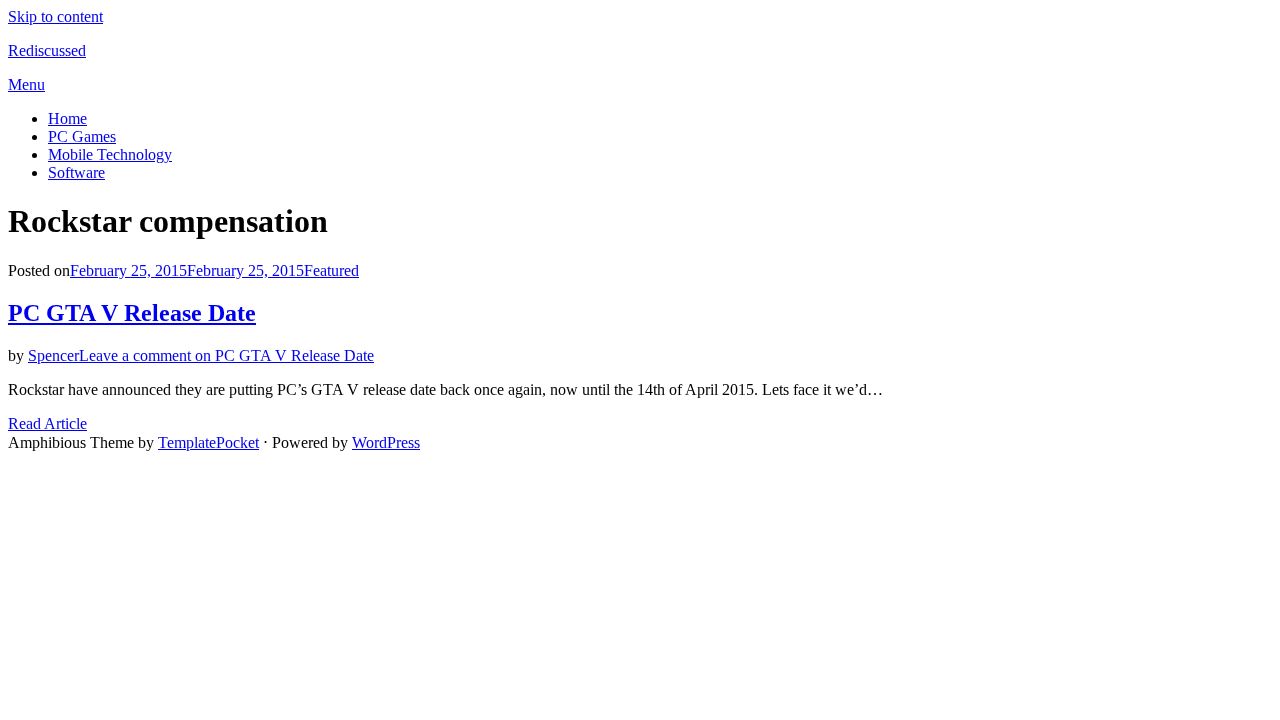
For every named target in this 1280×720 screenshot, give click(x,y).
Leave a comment (226, 355)
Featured (331, 270)
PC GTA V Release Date (132, 313)
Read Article (47, 423)
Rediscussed (47, 50)
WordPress (386, 442)
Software (76, 172)
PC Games (82, 136)
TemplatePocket (208, 442)
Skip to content (55, 16)
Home (67, 118)
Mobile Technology (110, 154)
